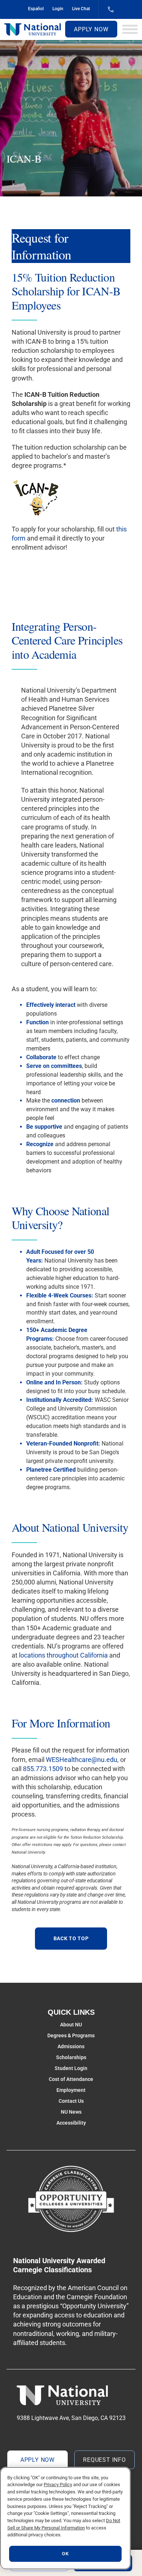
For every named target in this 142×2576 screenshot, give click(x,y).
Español (36, 9)
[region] (65, 2518)
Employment (71, 2090)
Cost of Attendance (71, 2079)
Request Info (104, 2460)
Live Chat (81, 9)
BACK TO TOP (71, 1938)
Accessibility (71, 2123)
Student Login (71, 2068)
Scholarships (71, 2057)
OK (65, 2554)
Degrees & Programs (71, 2035)
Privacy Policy (58, 2485)
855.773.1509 (43, 1769)
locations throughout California (63, 1655)
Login (58, 9)
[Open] (130, 29)
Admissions (71, 2046)
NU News (71, 2112)
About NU (71, 2025)
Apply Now (91, 29)
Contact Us (71, 2101)
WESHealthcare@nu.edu (82, 1760)
